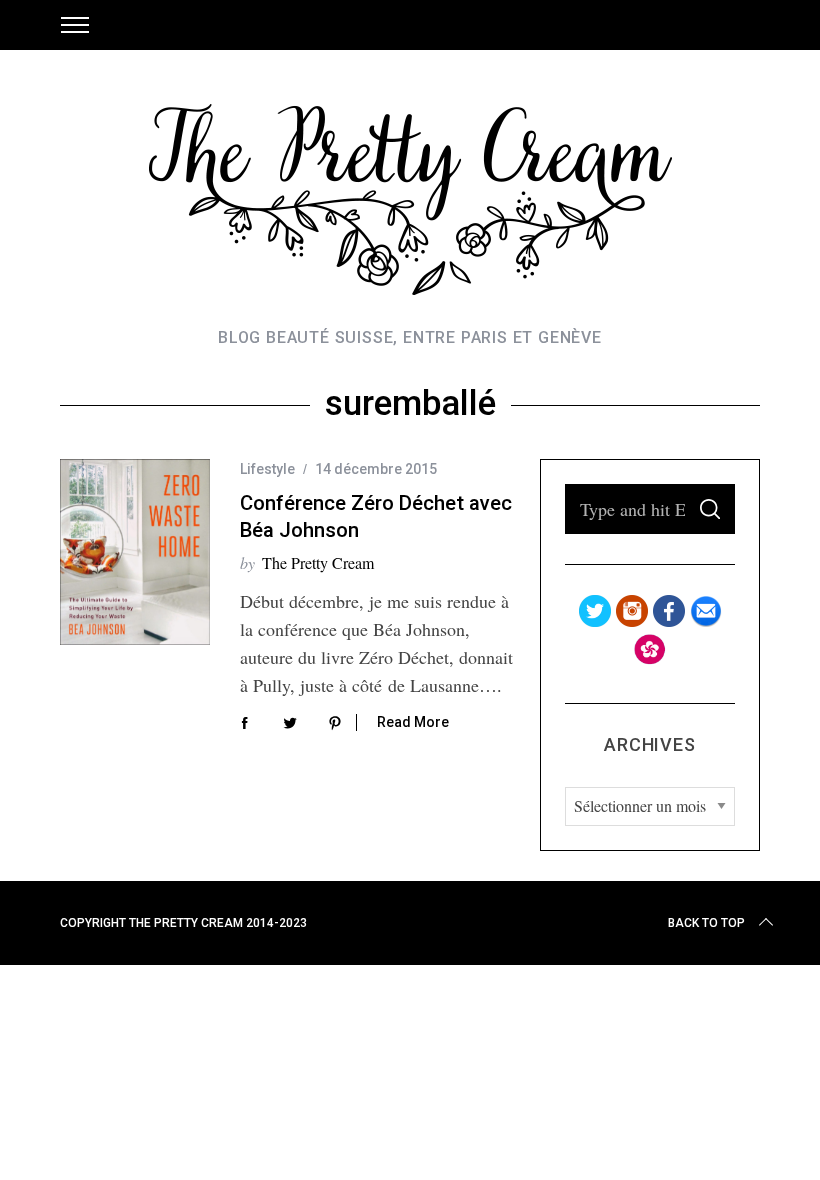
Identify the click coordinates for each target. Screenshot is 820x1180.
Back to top (706, 923)
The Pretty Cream (318, 562)
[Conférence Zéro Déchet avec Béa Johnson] (135, 552)
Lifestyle (267, 469)
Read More (413, 722)
